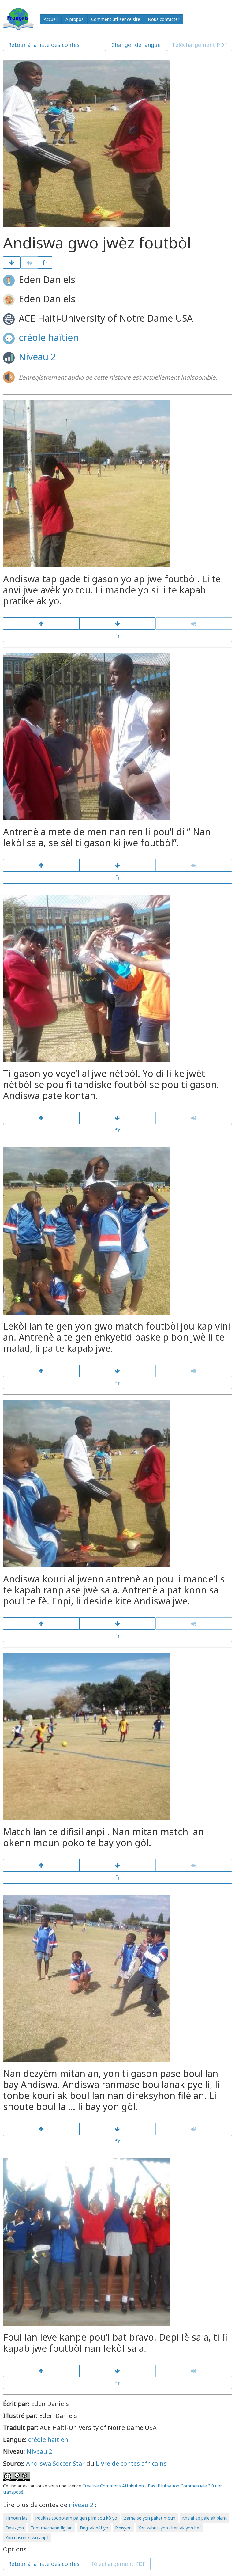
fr (45, 263)
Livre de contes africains (131, 2463)
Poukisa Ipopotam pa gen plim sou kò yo (76, 2518)
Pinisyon (123, 2528)
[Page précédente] (41, 623)
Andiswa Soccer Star (55, 2463)
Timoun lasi (17, 2518)
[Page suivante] (12, 263)
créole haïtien (49, 337)
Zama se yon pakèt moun (150, 2518)
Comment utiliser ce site (116, 19)
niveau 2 (81, 2505)
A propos (75, 19)
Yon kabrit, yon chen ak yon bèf (170, 2528)
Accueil (51, 19)
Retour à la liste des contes (44, 45)
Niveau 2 (37, 357)
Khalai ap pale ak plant (204, 2518)
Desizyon (15, 2528)
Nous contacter (164, 19)
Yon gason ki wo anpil (27, 2538)
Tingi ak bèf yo (94, 2528)
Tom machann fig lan (52, 2528)
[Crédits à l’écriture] (117, 2371)
